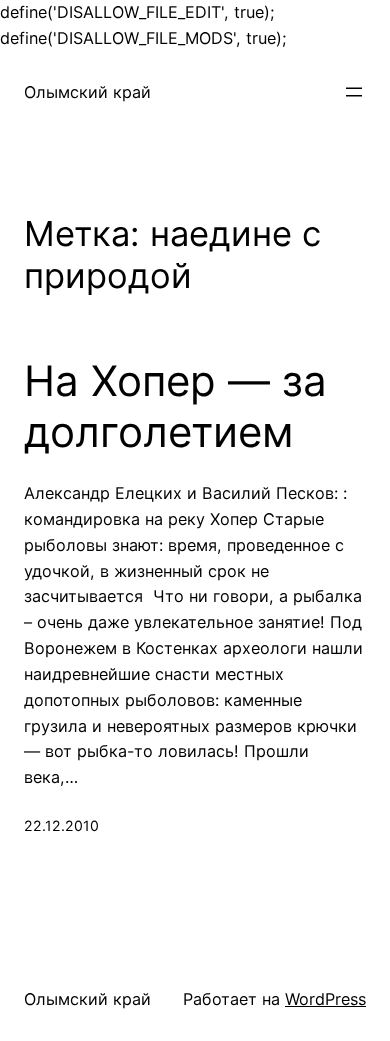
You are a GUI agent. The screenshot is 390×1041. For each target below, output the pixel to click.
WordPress (325, 999)
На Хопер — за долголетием (175, 406)
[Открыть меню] (354, 92)
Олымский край (87, 92)
